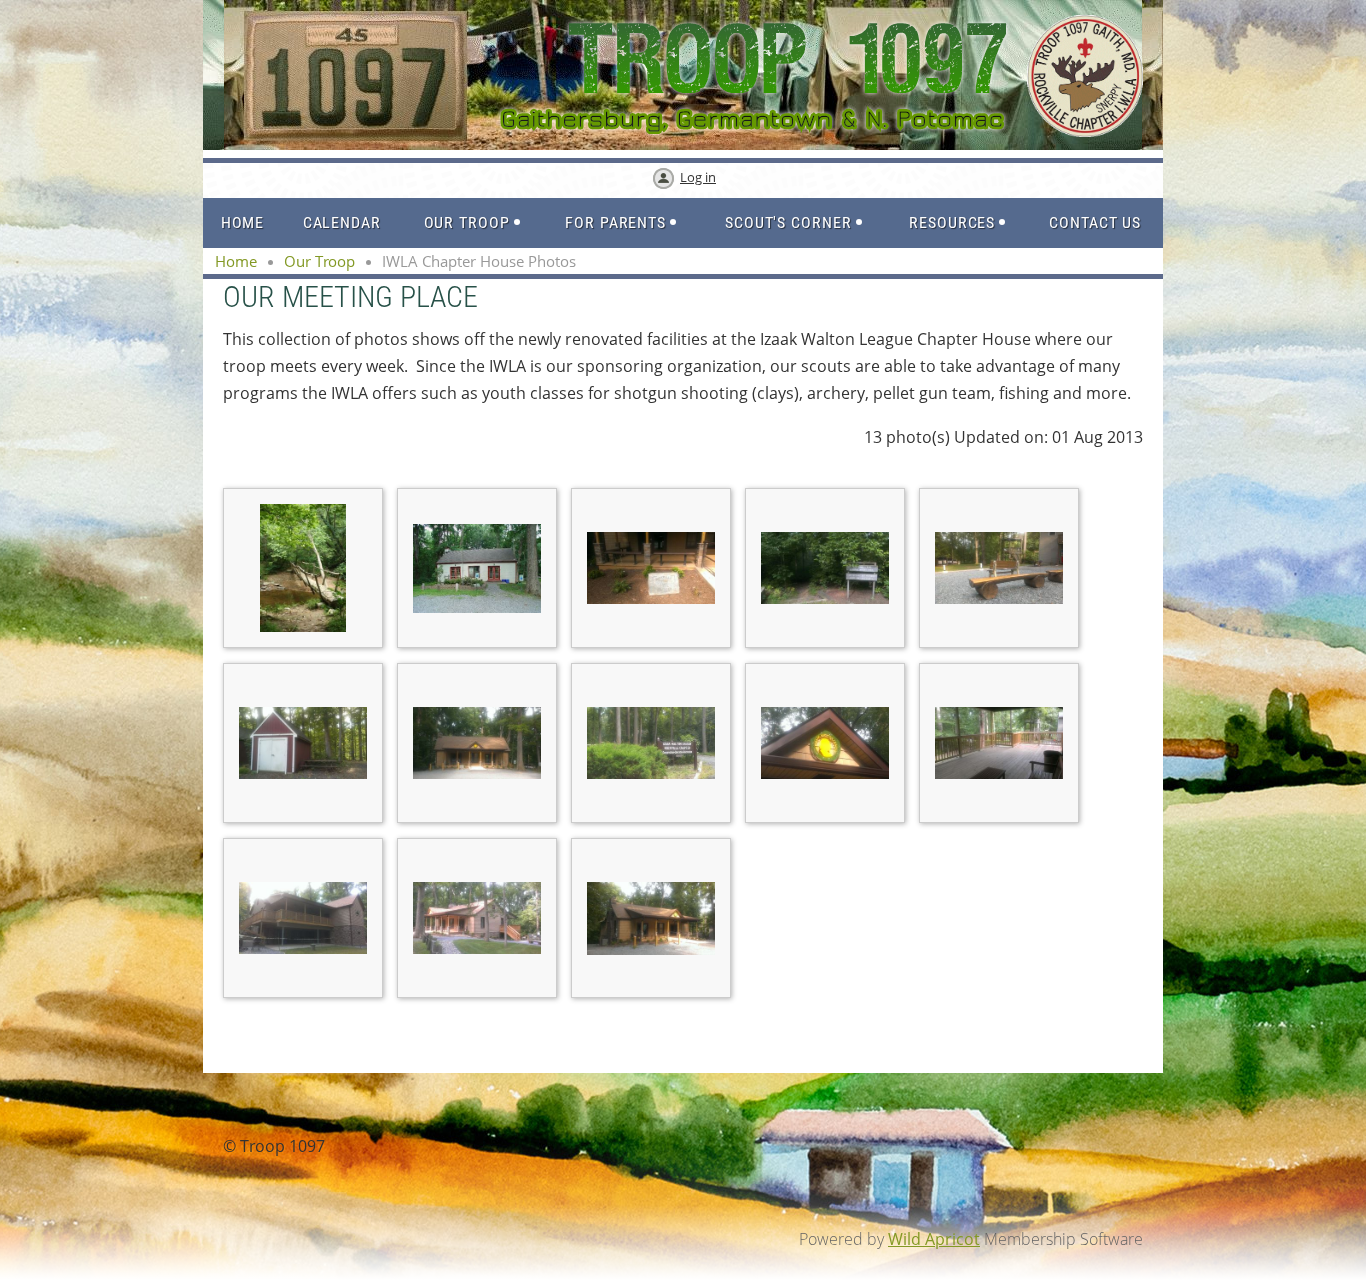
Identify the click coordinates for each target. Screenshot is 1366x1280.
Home (236, 261)
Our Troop (319, 261)
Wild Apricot (934, 1239)
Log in (698, 177)
